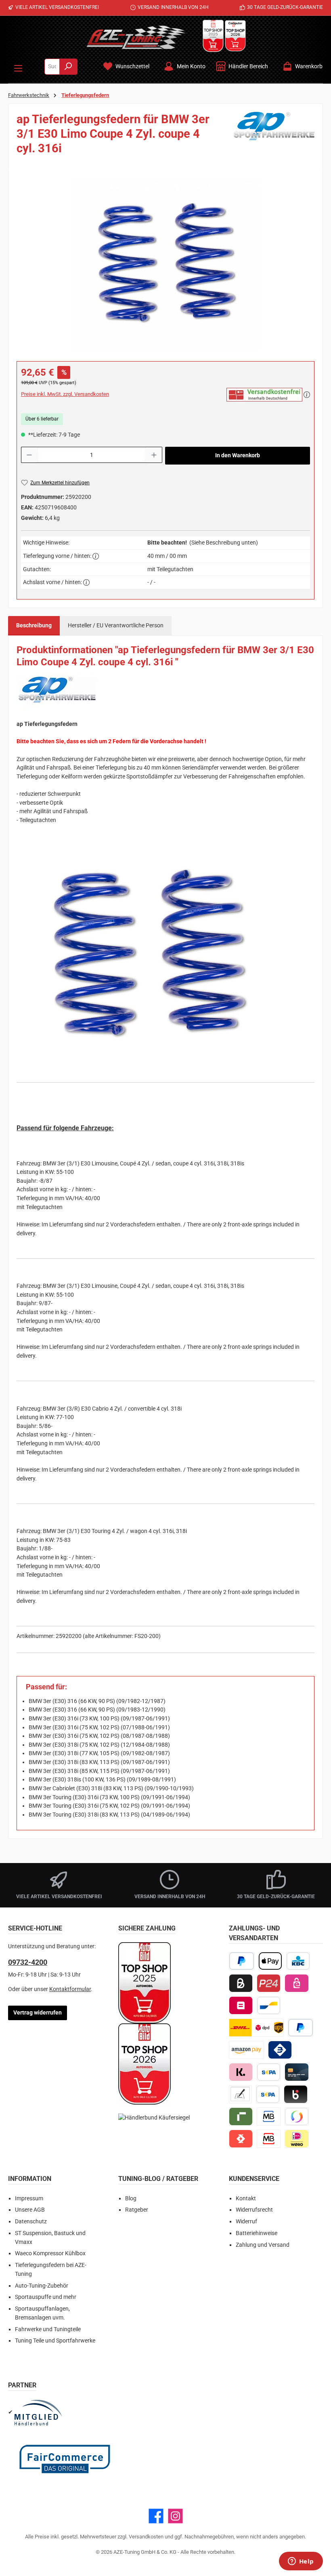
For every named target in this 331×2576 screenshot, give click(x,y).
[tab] (34, 626)
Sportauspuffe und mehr (46, 2297)
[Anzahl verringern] (29, 455)
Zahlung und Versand (263, 2245)
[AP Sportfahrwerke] (274, 137)
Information (30, 2179)
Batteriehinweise (257, 2233)
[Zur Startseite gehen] (136, 37)
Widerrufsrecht (254, 2210)
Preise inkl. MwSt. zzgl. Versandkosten (65, 394)
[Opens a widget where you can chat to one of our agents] (301, 2562)
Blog (131, 2199)
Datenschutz (31, 2222)
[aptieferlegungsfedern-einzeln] (165, 264)
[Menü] (18, 67)
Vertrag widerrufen (38, 2013)
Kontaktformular (70, 1989)
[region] (165, 264)
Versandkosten (146, 2537)
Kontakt (246, 2199)
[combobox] (52, 67)
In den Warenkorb (238, 455)
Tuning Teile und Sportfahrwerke (55, 2341)
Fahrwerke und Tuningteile (48, 2329)
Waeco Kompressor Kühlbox (50, 2253)
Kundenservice (254, 2179)
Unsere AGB (30, 2210)
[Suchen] (68, 67)
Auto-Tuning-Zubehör (42, 2286)
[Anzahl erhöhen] (154, 455)
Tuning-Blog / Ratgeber (158, 2179)
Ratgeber (137, 2210)
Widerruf (246, 2222)
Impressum (29, 2199)
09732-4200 (28, 1962)
